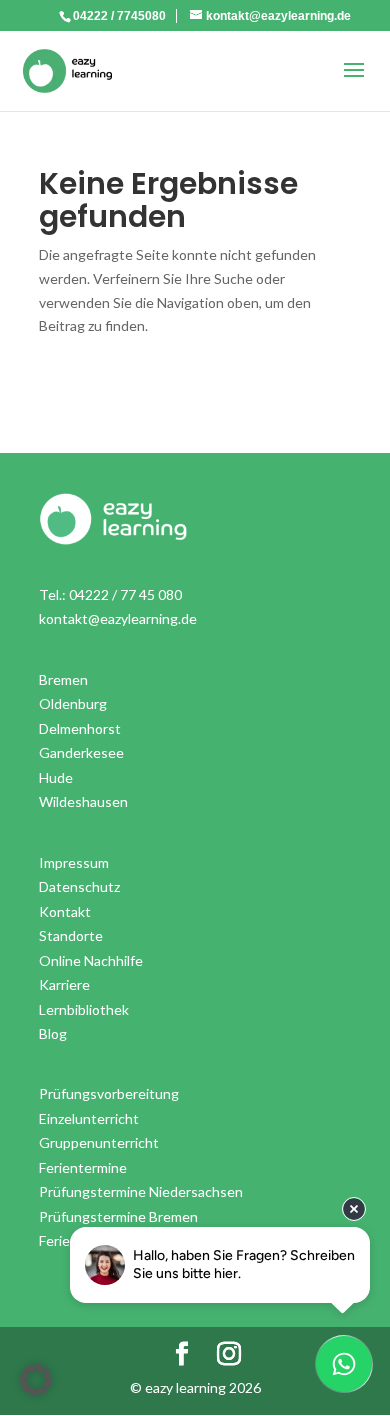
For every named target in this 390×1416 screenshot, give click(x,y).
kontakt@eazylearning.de (118, 618)
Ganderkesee (81, 752)
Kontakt (65, 911)
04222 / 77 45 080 (125, 594)
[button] (36, 1380)
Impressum (74, 862)
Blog (53, 1033)
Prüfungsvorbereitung (109, 1093)
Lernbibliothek (84, 1009)
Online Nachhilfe (91, 960)
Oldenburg (73, 703)
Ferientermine (83, 1167)
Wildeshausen (83, 801)
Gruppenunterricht (99, 1142)
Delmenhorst (80, 728)
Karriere (64, 984)
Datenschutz (79, 886)
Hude (56, 777)
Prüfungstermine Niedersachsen (141, 1191)
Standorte (71, 935)
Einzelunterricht (89, 1118)
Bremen (63, 679)
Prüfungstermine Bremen (118, 1216)
